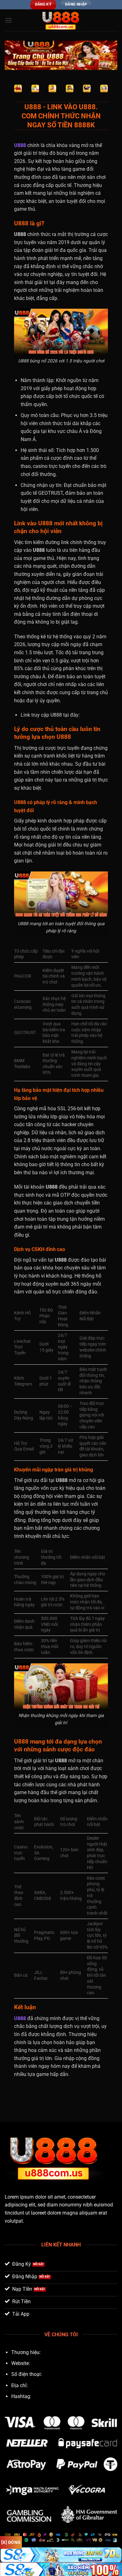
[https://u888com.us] (61, 20)
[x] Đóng (11, 2542)
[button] (8, 20)
